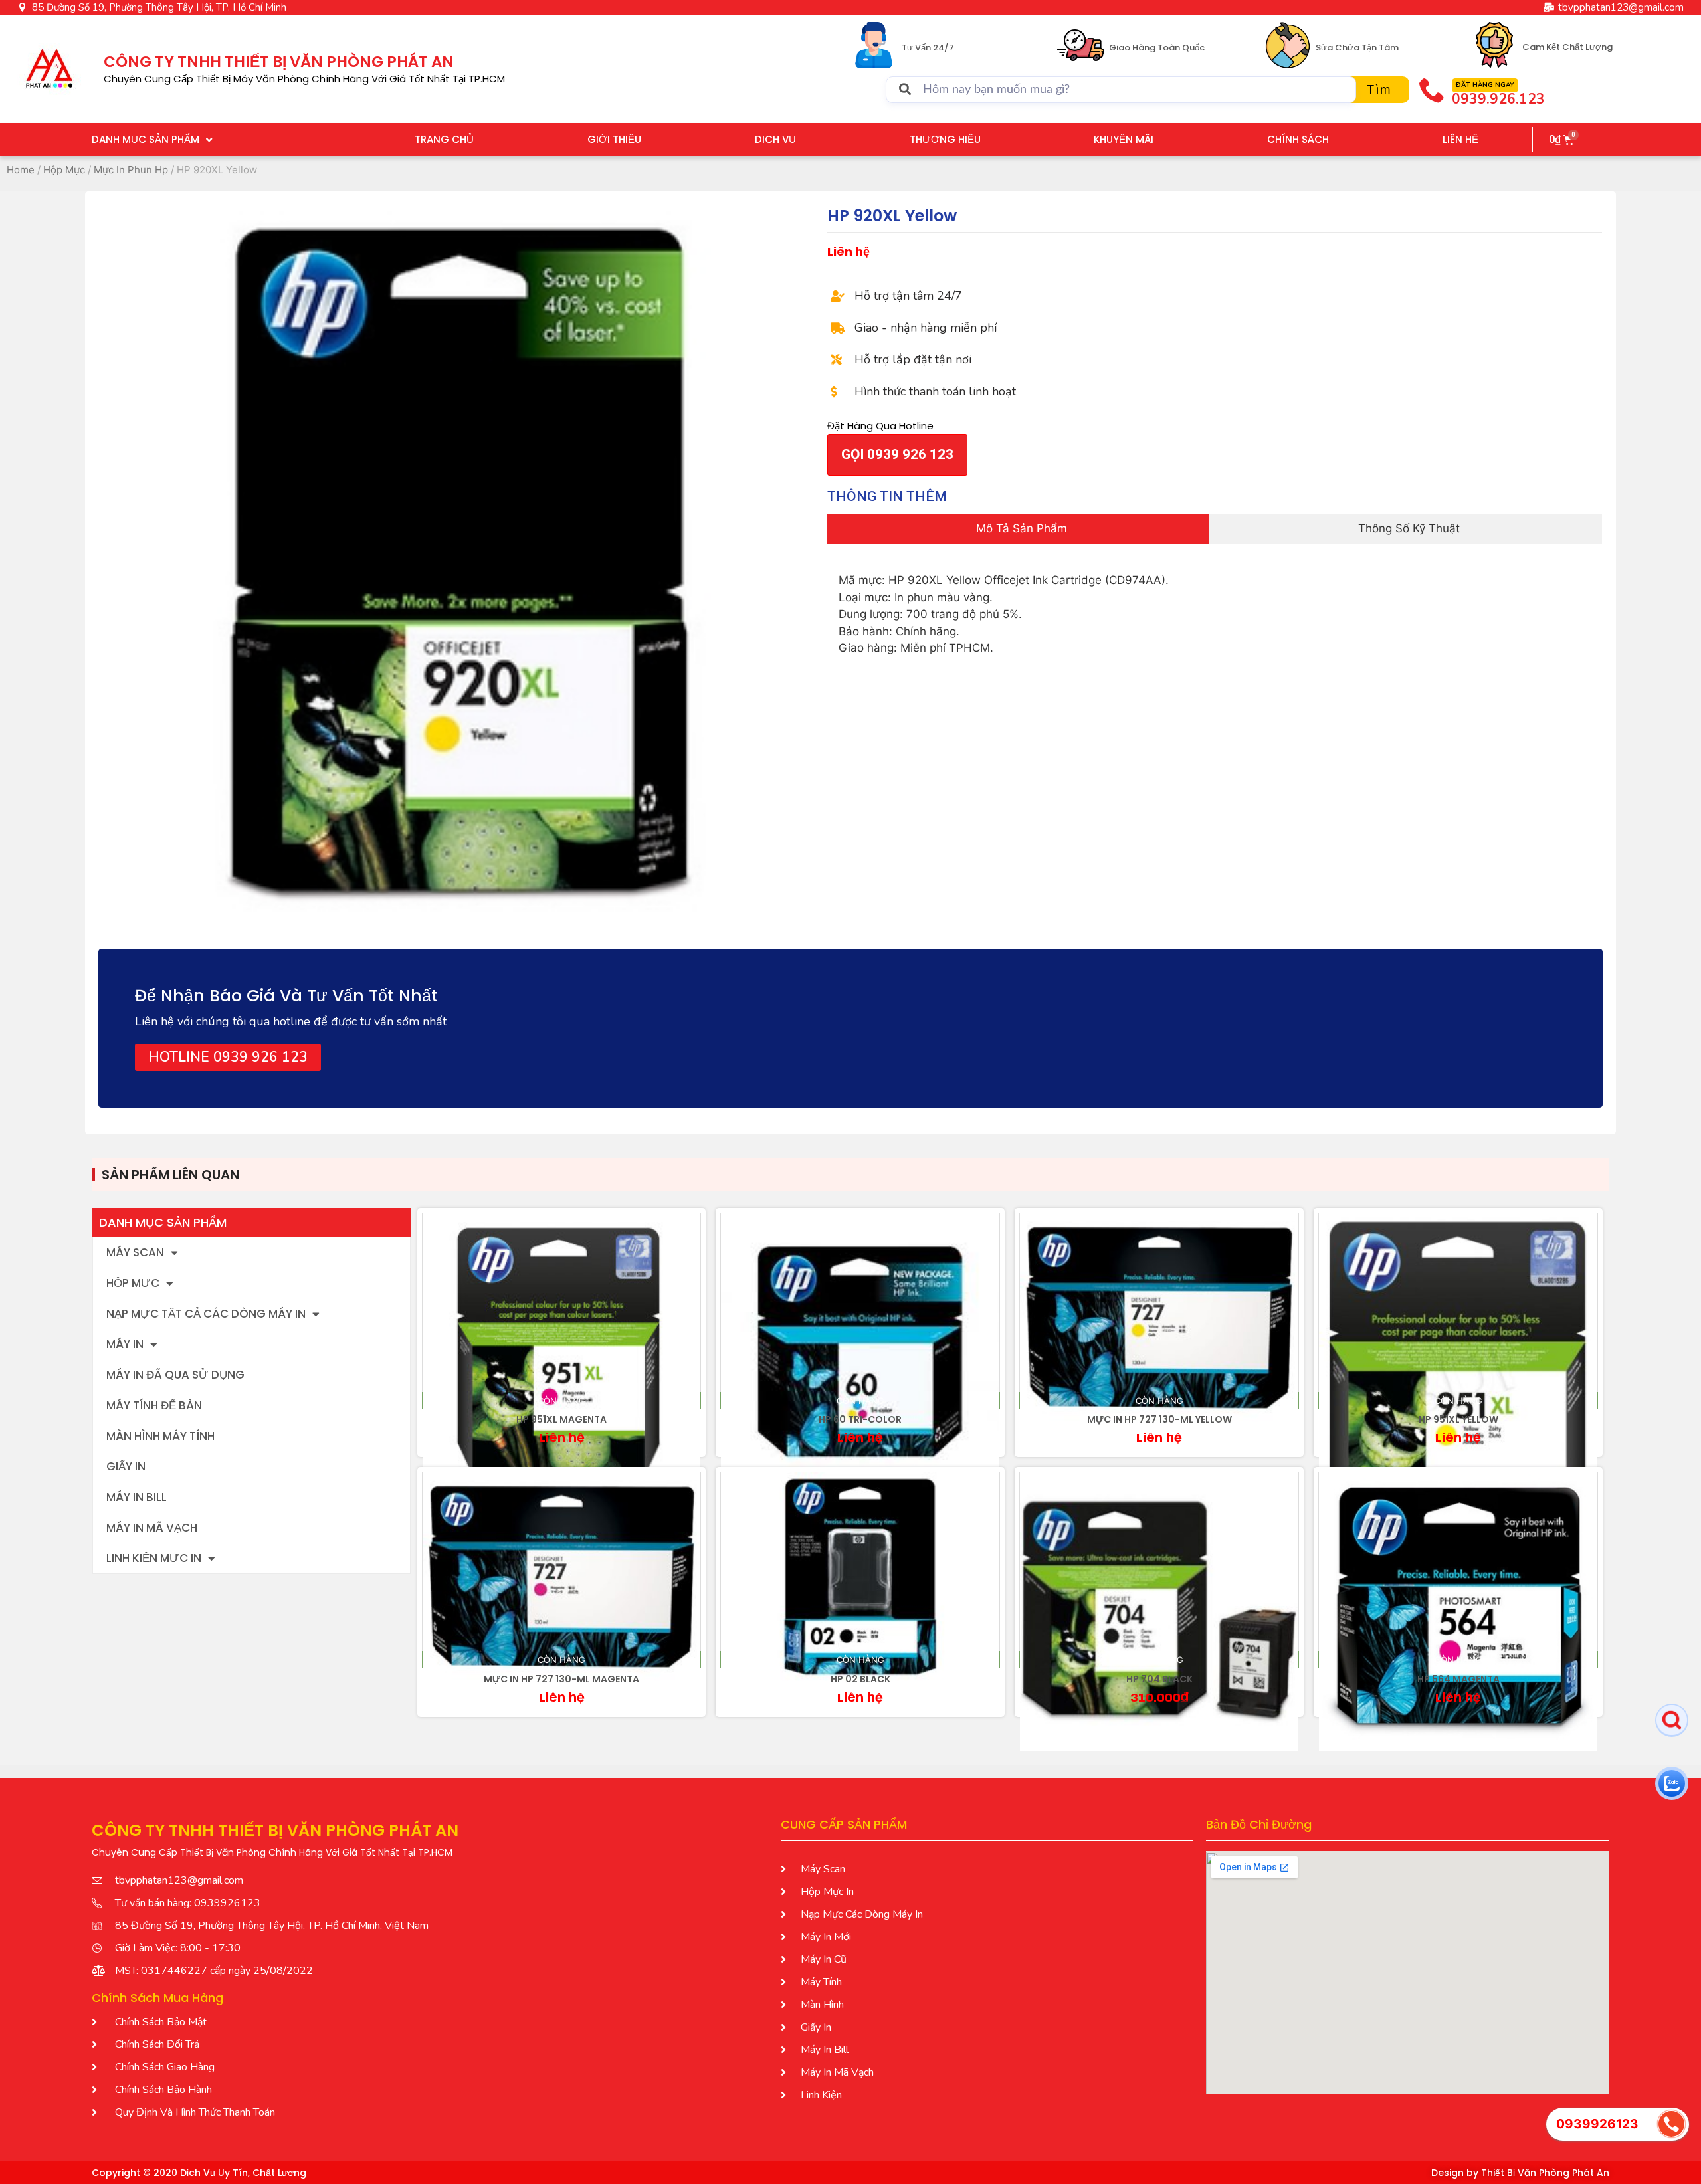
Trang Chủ (444, 139)
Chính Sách (1298, 139)
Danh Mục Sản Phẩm (146, 139)
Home (21, 170)
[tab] (1018, 529)
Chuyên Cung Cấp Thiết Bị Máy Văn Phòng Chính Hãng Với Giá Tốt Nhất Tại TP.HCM (304, 79)
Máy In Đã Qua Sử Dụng (175, 1375)
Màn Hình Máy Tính (160, 1436)
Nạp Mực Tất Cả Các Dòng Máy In (206, 1314)
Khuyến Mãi (1124, 139)
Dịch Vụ (775, 139)
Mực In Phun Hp (131, 170)
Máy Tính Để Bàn (154, 1405)
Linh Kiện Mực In (154, 1558)
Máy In (125, 1344)
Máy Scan (135, 1252)
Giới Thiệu (614, 139)
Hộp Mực (64, 170)
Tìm (1379, 89)
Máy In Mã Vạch (152, 1528)
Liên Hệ (1460, 139)
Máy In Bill (137, 1497)
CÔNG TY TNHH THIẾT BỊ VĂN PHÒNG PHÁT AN (279, 62)
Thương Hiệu (945, 139)
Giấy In (126, 1466)
